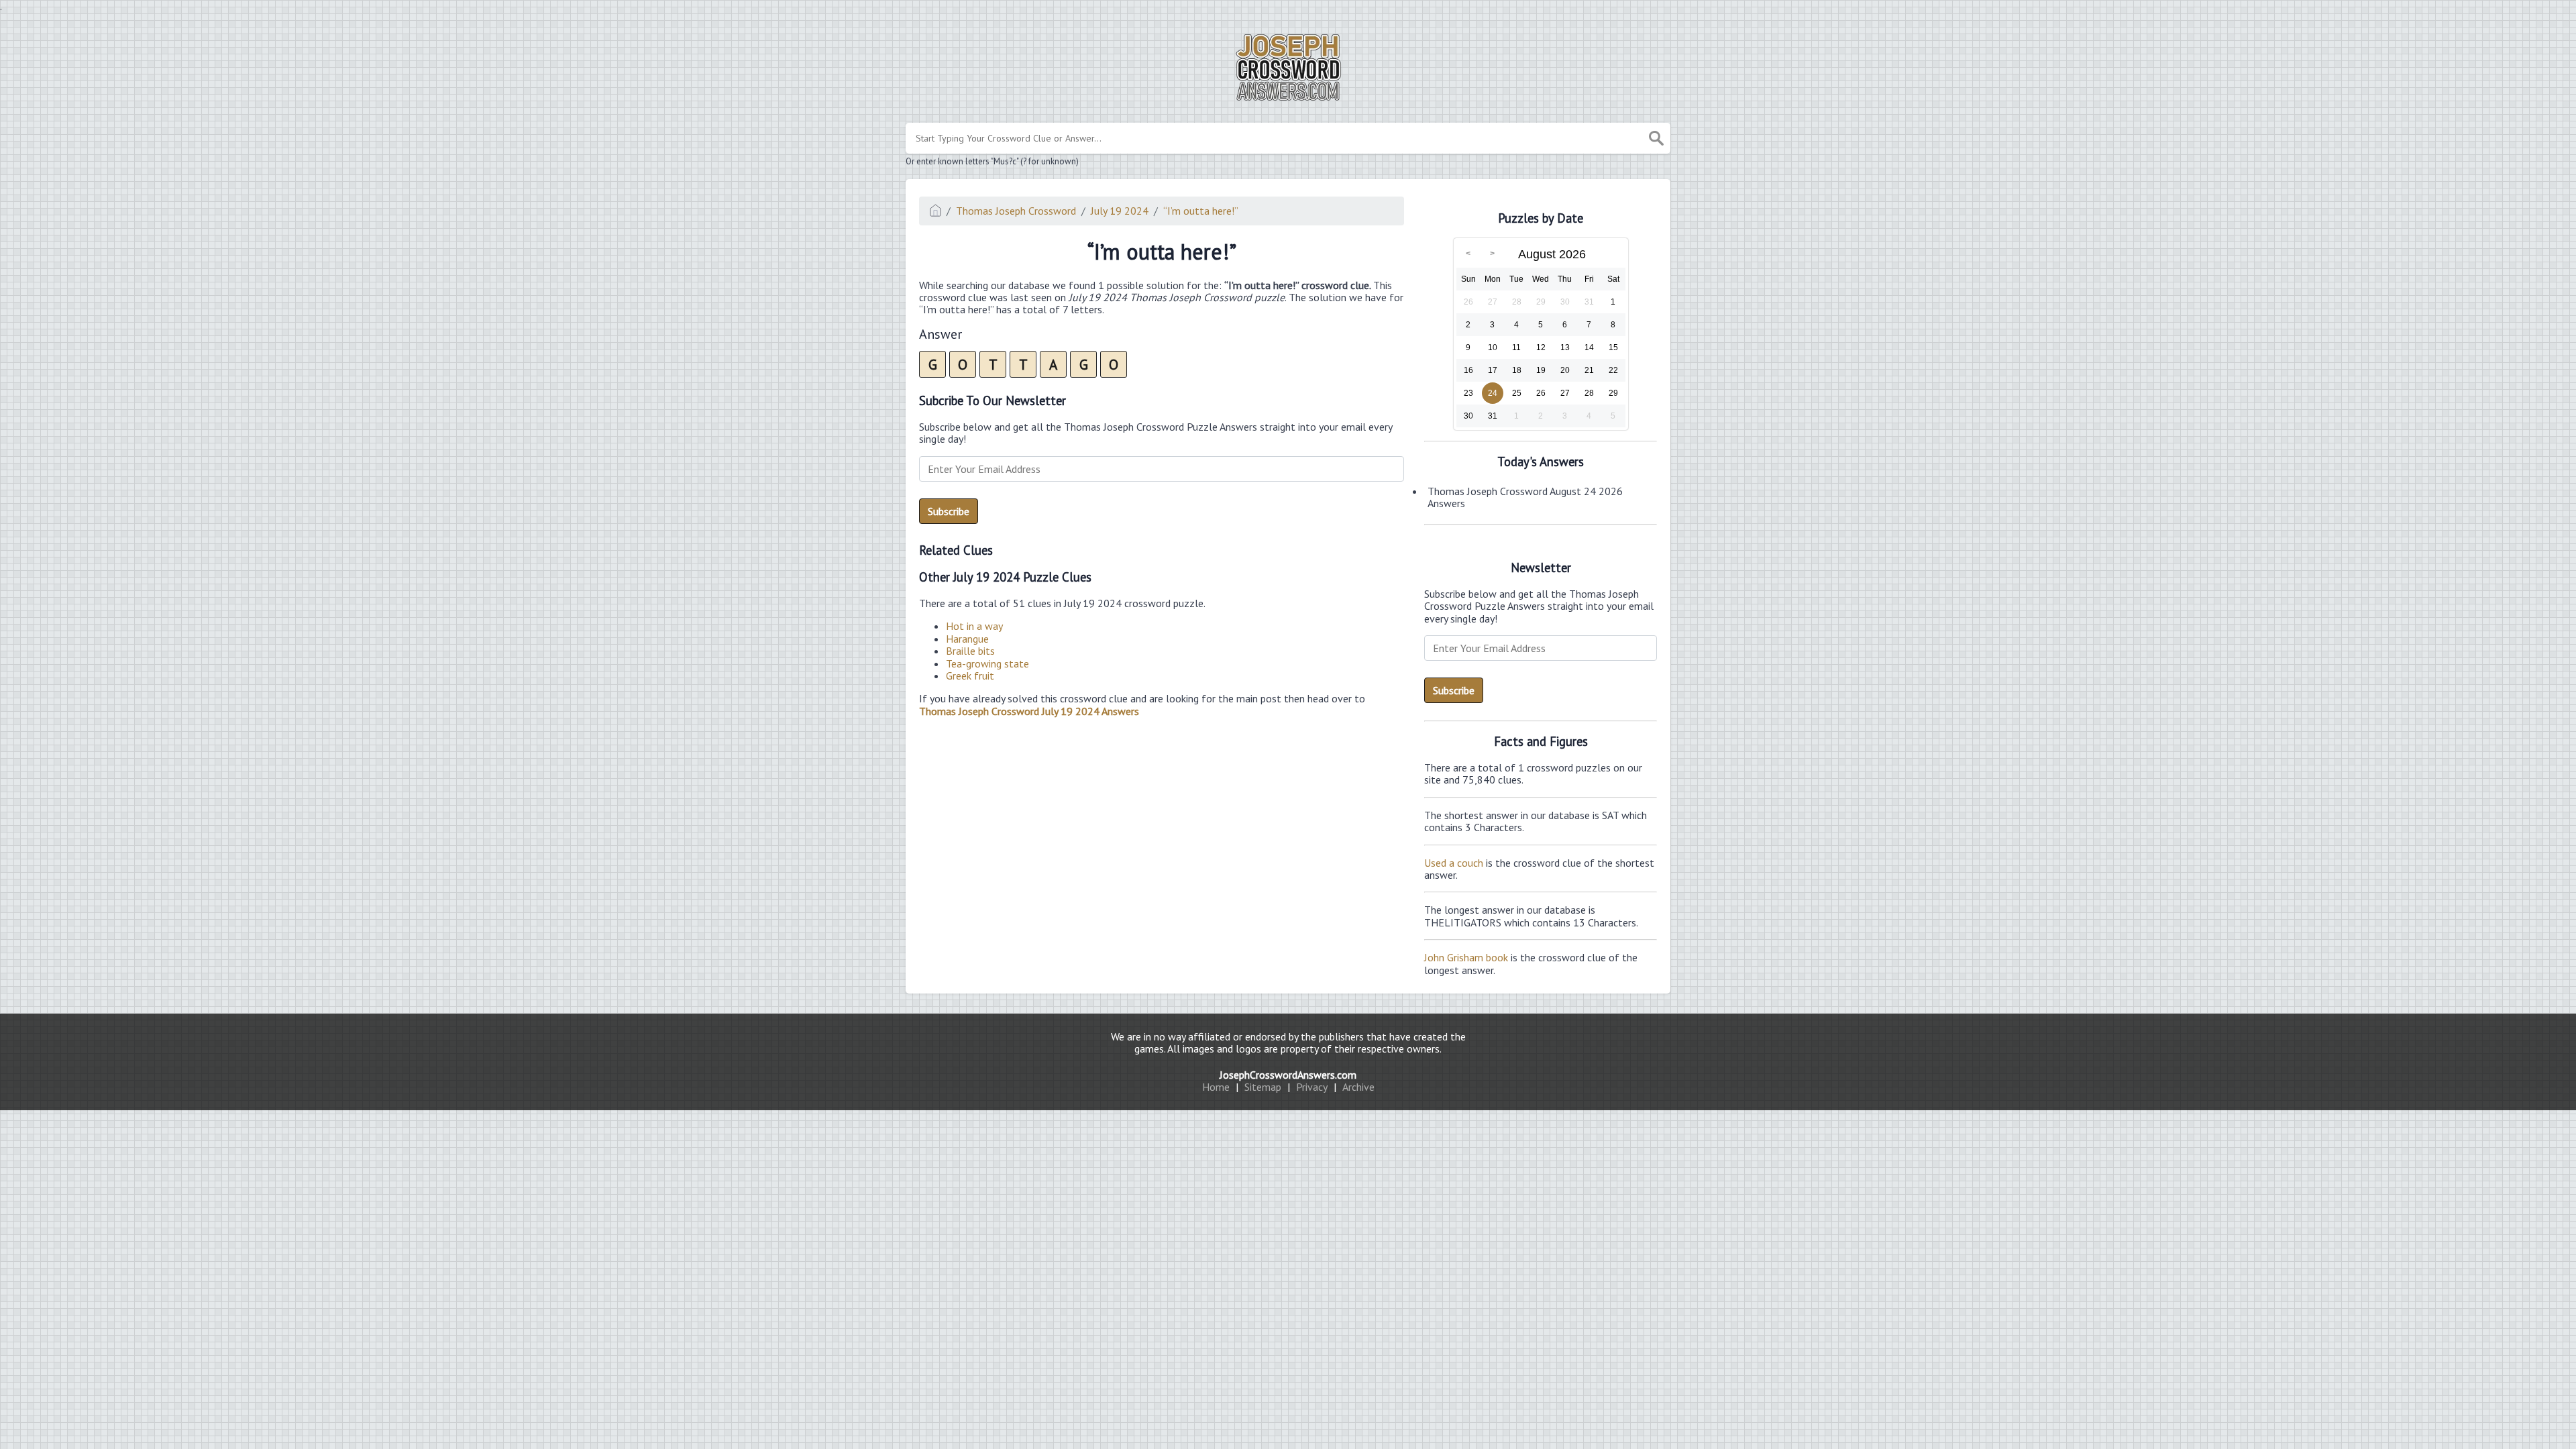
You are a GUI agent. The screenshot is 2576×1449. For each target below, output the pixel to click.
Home (1216, 1087)
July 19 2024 (1120, 211)
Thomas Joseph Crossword (1016, 211)
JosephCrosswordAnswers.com (1288, 1075)
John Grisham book (1466, 957)
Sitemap (1263, 1087)
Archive (1358, 1087)
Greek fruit (970, 676)
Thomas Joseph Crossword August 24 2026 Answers (1525, 497)
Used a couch (1454, 863)
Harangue (967, 639)
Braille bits (970, 651)
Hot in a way (974, 626)
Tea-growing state (987, 663)
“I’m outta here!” (1201, 211)
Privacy (1312, 1087)
